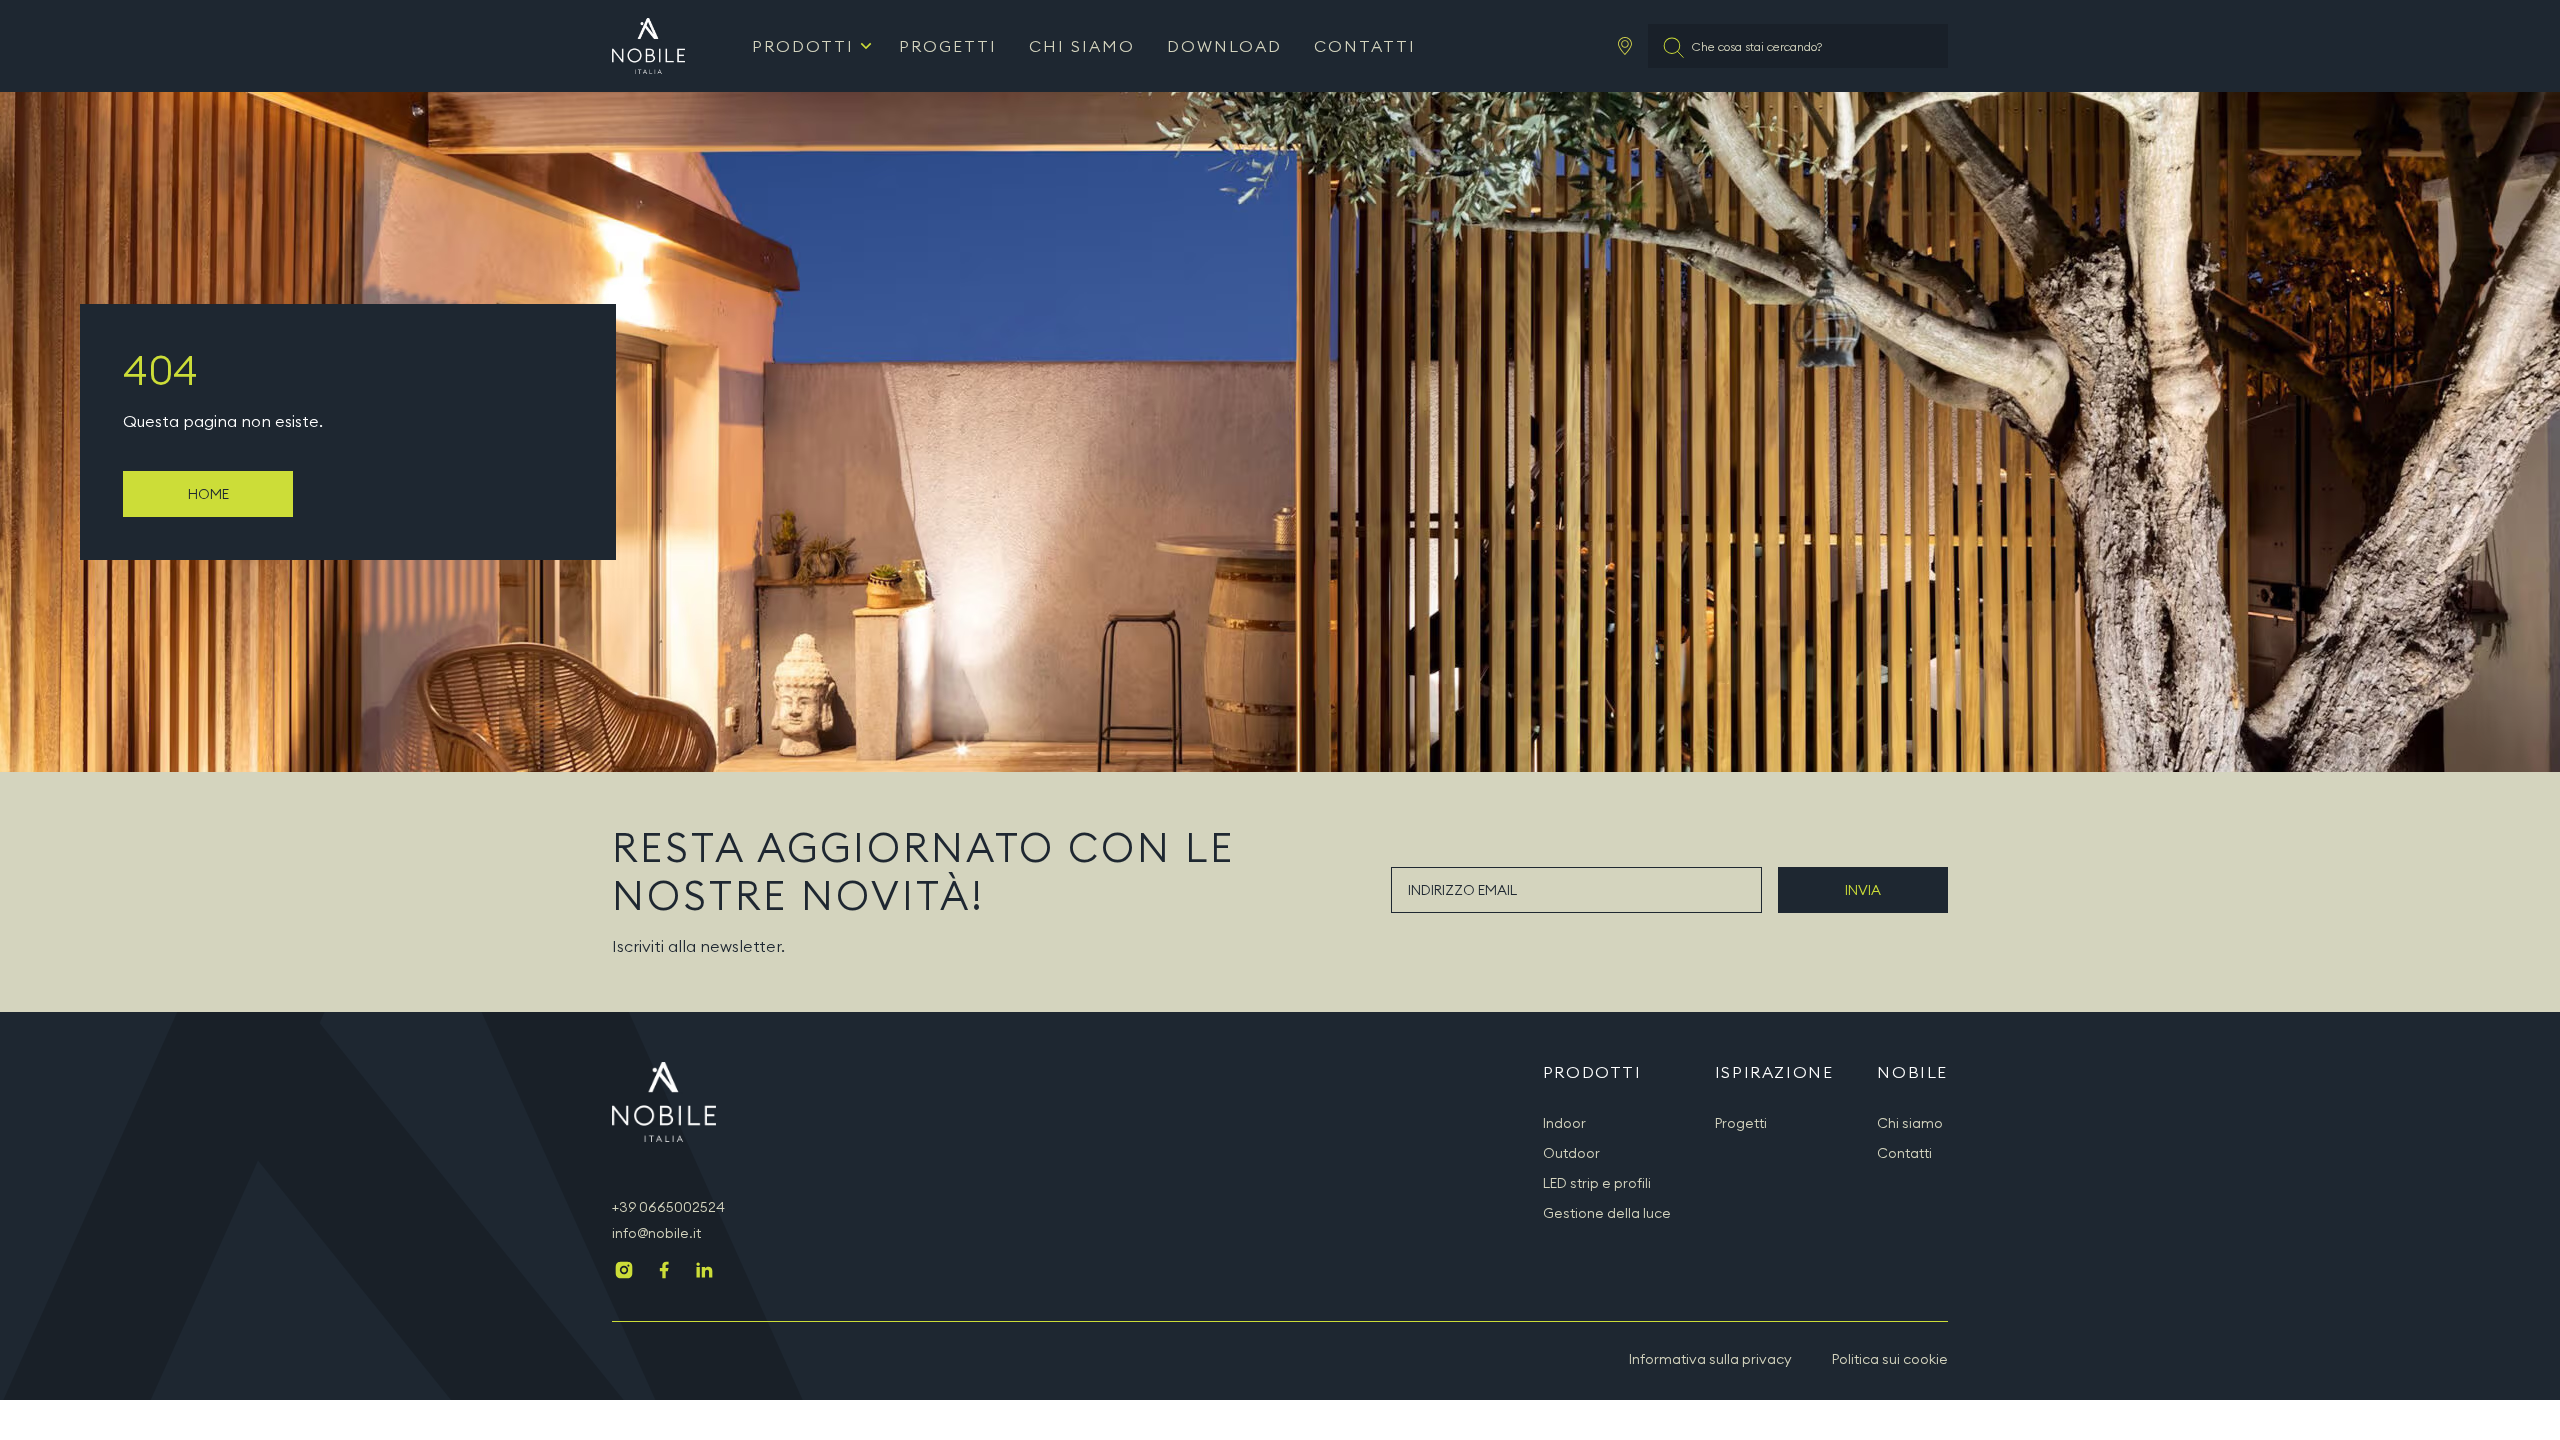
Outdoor (1571, 1153)
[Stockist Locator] (1625, 46)
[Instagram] (624, 1272)
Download (1224, 46)
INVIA (1863, 890)
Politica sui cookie (1890, 1359)
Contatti (1365, 46)
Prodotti (803, 46)
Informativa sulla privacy (1710, 1359)
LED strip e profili (1597, 1183)
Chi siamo (1082, 46)
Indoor (1564, 1123)
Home (208, 494)
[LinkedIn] (704, 1272)
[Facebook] (664, 1272)
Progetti (948, 46)
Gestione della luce (1607, 1213)
